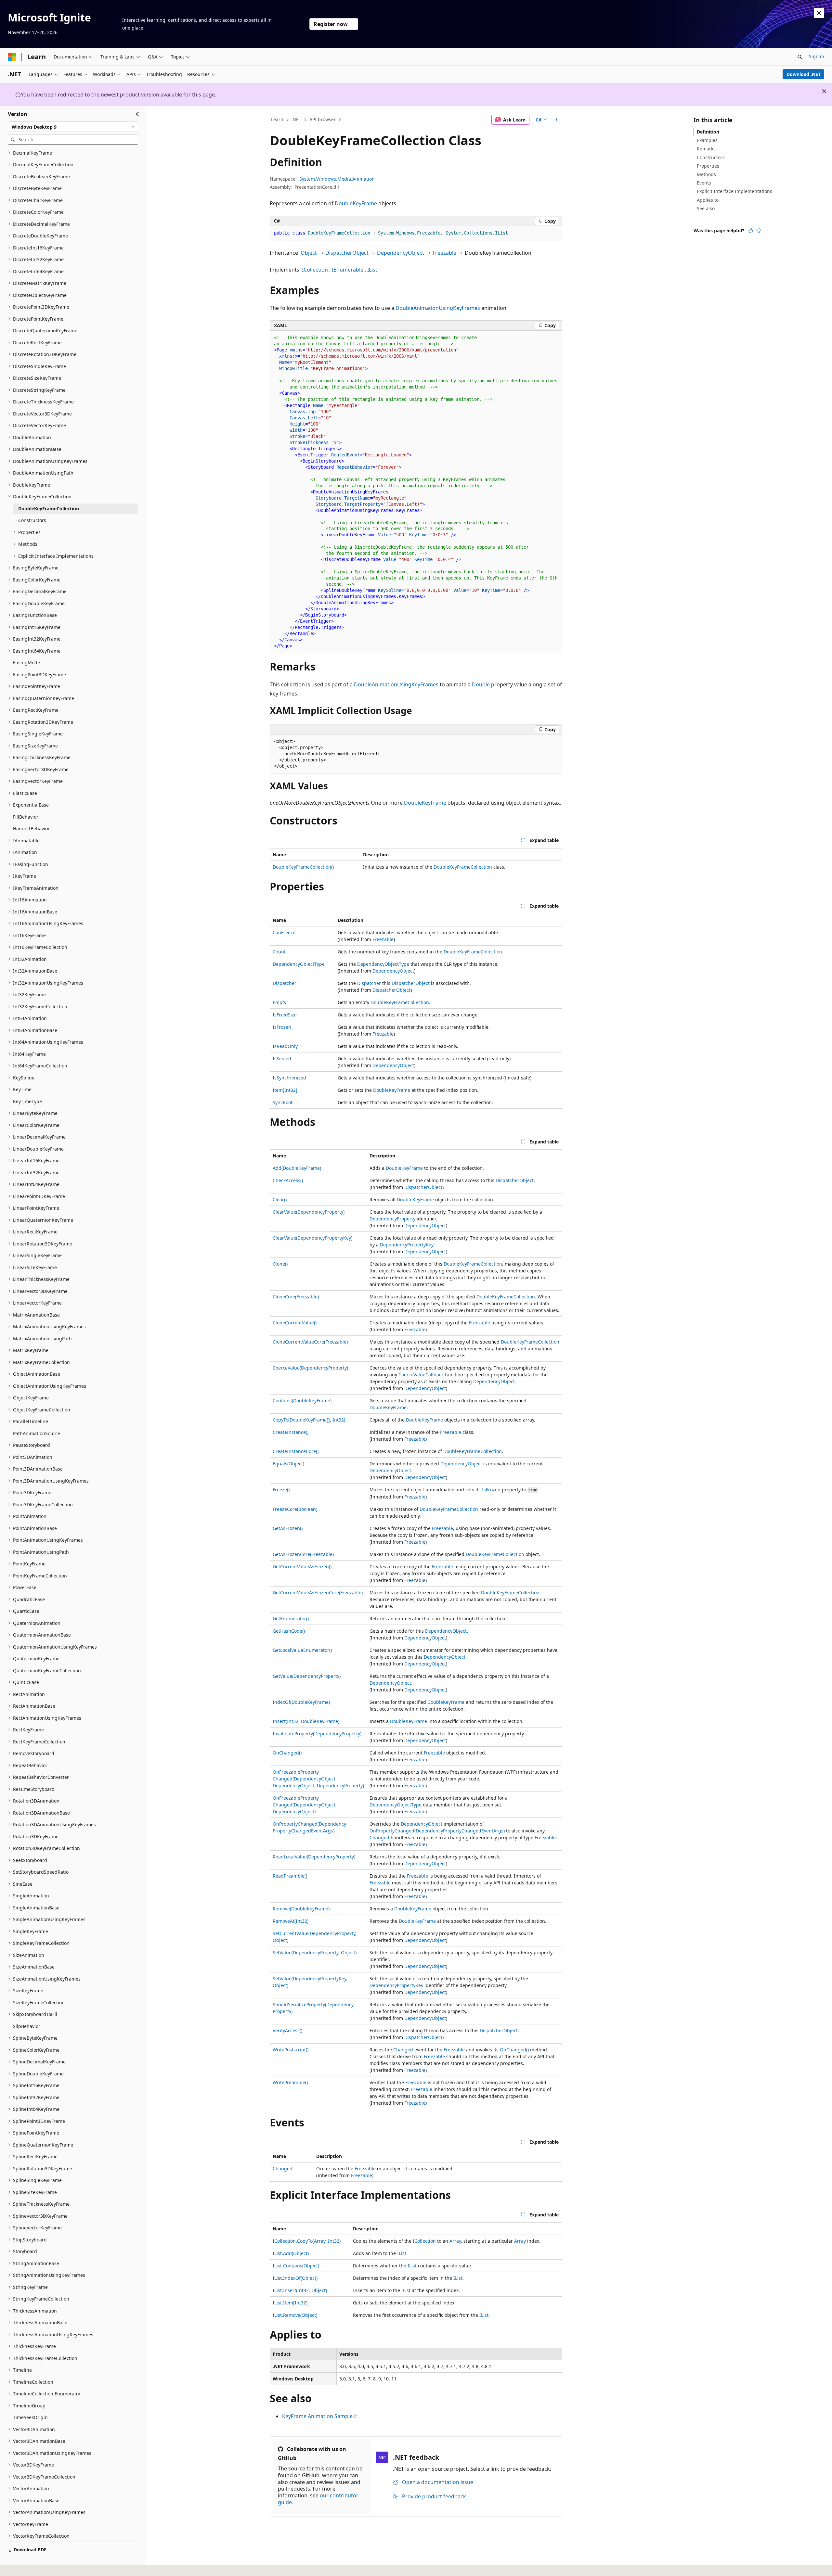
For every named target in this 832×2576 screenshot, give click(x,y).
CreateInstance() (291, 1432)
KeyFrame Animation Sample (317, 2416)
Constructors (711, 157)
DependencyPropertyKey (407, 1245)
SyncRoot (283, 1102)
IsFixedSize (285, 1015)
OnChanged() (287, 1753)
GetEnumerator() (291, 1619)
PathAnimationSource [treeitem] (37, 1433)
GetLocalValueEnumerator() (302, 1650)
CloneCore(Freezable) (296, 1297)
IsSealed (282, 1058)
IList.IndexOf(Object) (295, 2278)
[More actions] (557, 120)
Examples (707, 140)
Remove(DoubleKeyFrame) (301, 1909)
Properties (708, 166)
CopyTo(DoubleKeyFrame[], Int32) (309, 1420)
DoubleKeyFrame (356, 203)
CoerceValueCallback (421, 1375)
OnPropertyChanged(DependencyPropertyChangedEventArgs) (437, 1831)
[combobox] (73, 127)
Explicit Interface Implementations (734, 191)
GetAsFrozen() (288, 1528)
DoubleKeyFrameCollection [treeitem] (49, 509)
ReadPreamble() (290, 1876)
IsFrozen (282, 1027)
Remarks (706, 149)
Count (279, 952)
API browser (323, 119)
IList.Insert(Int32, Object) (300, 2290)
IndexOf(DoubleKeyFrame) (301, 1702)
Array (455, 2241)
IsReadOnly (285, 1046)
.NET (296, 119)
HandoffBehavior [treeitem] (31, 829)
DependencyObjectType (299, 964)
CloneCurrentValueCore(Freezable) (310, 1342)
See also (706, 208)
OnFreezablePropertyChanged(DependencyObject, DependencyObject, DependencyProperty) (318, 1779)
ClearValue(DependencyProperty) (309, 1212)
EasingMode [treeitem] (26, 663)
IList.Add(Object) (291, 2253)
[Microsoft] (12, 57)
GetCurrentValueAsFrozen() (302, 1567)
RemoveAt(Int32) (291, 1921)
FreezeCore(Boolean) (295, 1509)
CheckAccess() (288, 1180)
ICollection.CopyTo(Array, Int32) (307, 2241)
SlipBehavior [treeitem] (27, 2026)
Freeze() (281, 1490)
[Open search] (800, 57)
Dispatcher (285, 983)
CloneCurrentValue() (295, 1323)
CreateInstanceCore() (296, 1451)
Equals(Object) (288, 1464)
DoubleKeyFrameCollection (463, 867)
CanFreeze (284, 932)
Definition (708, 132)
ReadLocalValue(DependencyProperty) (314, 1857)
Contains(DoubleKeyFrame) (302, 1401)
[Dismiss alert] (819, 13)
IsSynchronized (289, 1078)
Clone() (280, 1264)
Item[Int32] (285, 1090)
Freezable (444, 253)
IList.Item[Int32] (290, 2303)
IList (372, 270)
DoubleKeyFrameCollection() (303, 867)
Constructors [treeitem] (32, 520)
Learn (277, 119)
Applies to (708, 200)
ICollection (315, 270)
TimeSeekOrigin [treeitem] (30, 2417)
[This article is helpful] (751, 231)
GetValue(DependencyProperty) (307, 1676)
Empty (279, 1002)
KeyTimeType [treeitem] (27, 1101)
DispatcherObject (347, 253)
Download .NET (804, 74)
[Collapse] (138, 114)
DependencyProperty (392, 1219)
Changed (379, 1837)
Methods (706, 174)
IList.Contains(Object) (296, 2266)
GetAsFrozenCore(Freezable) (303, 1554)
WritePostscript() (291, 2050)
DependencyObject (401, 253)
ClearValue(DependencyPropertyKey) (312, 1238)
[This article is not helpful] (759, 231)
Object (309, 253)
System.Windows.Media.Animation (337, 179)
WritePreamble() (290, 2082)
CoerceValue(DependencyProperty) (310, 1368)
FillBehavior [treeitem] (26, 817)
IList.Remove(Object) (295, 2315)
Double (481, 684)
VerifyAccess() (287, 2030)
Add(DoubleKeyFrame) (297, 1168)
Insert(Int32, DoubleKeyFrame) (306, 1721)
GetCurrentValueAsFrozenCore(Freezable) (318, 1593)
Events (704, 183)
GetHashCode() (289, 1631)
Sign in (817, 56)
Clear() (280, 1199)
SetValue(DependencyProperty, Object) (315, 1952)
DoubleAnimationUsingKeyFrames (438, 308)
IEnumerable (348, 270)
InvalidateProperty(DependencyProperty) (317, 1734)
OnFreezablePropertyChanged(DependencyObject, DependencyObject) (305, 1805)
